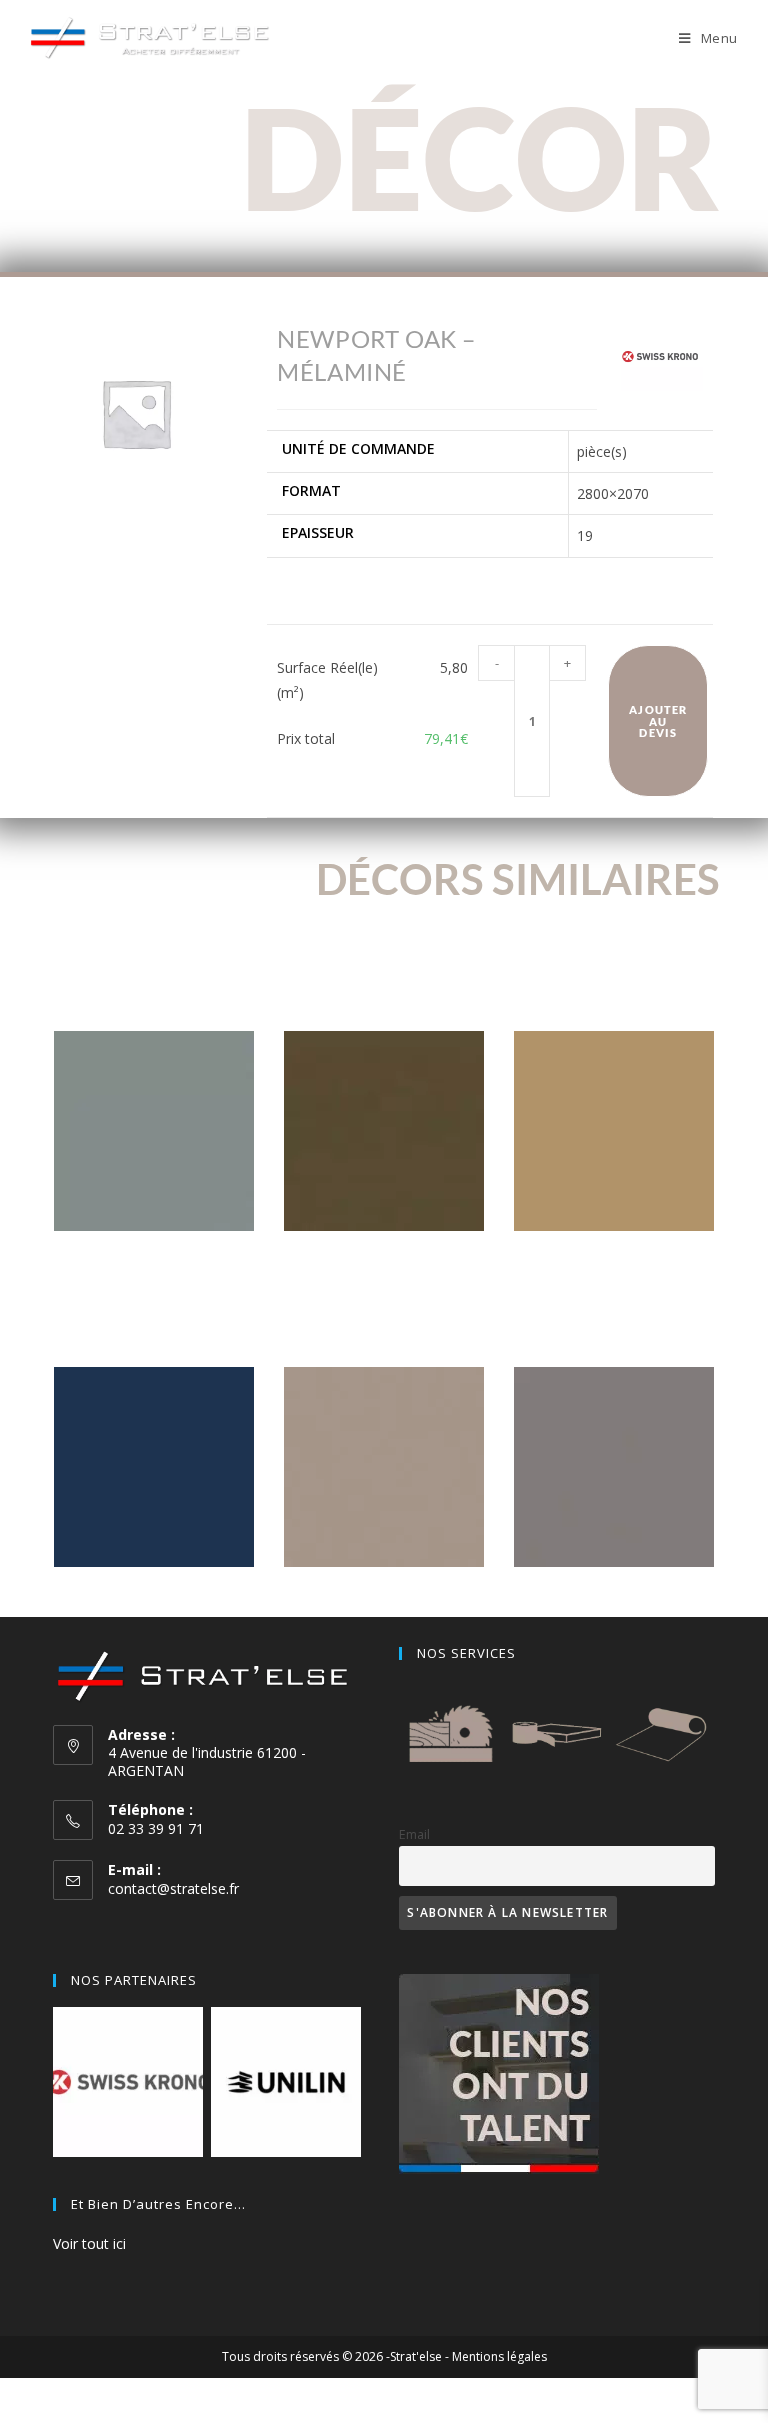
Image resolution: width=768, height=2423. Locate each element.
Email (414, 1834)
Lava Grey (154, 1261)
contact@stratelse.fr (173, 1888)
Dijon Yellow (614, 1261)
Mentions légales (499, 2356)
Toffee (384, 1597)
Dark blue (153, 1597)
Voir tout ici (89, 2243)
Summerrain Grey (614, 1597)
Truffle (384, 1261)
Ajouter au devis (658, 720)
